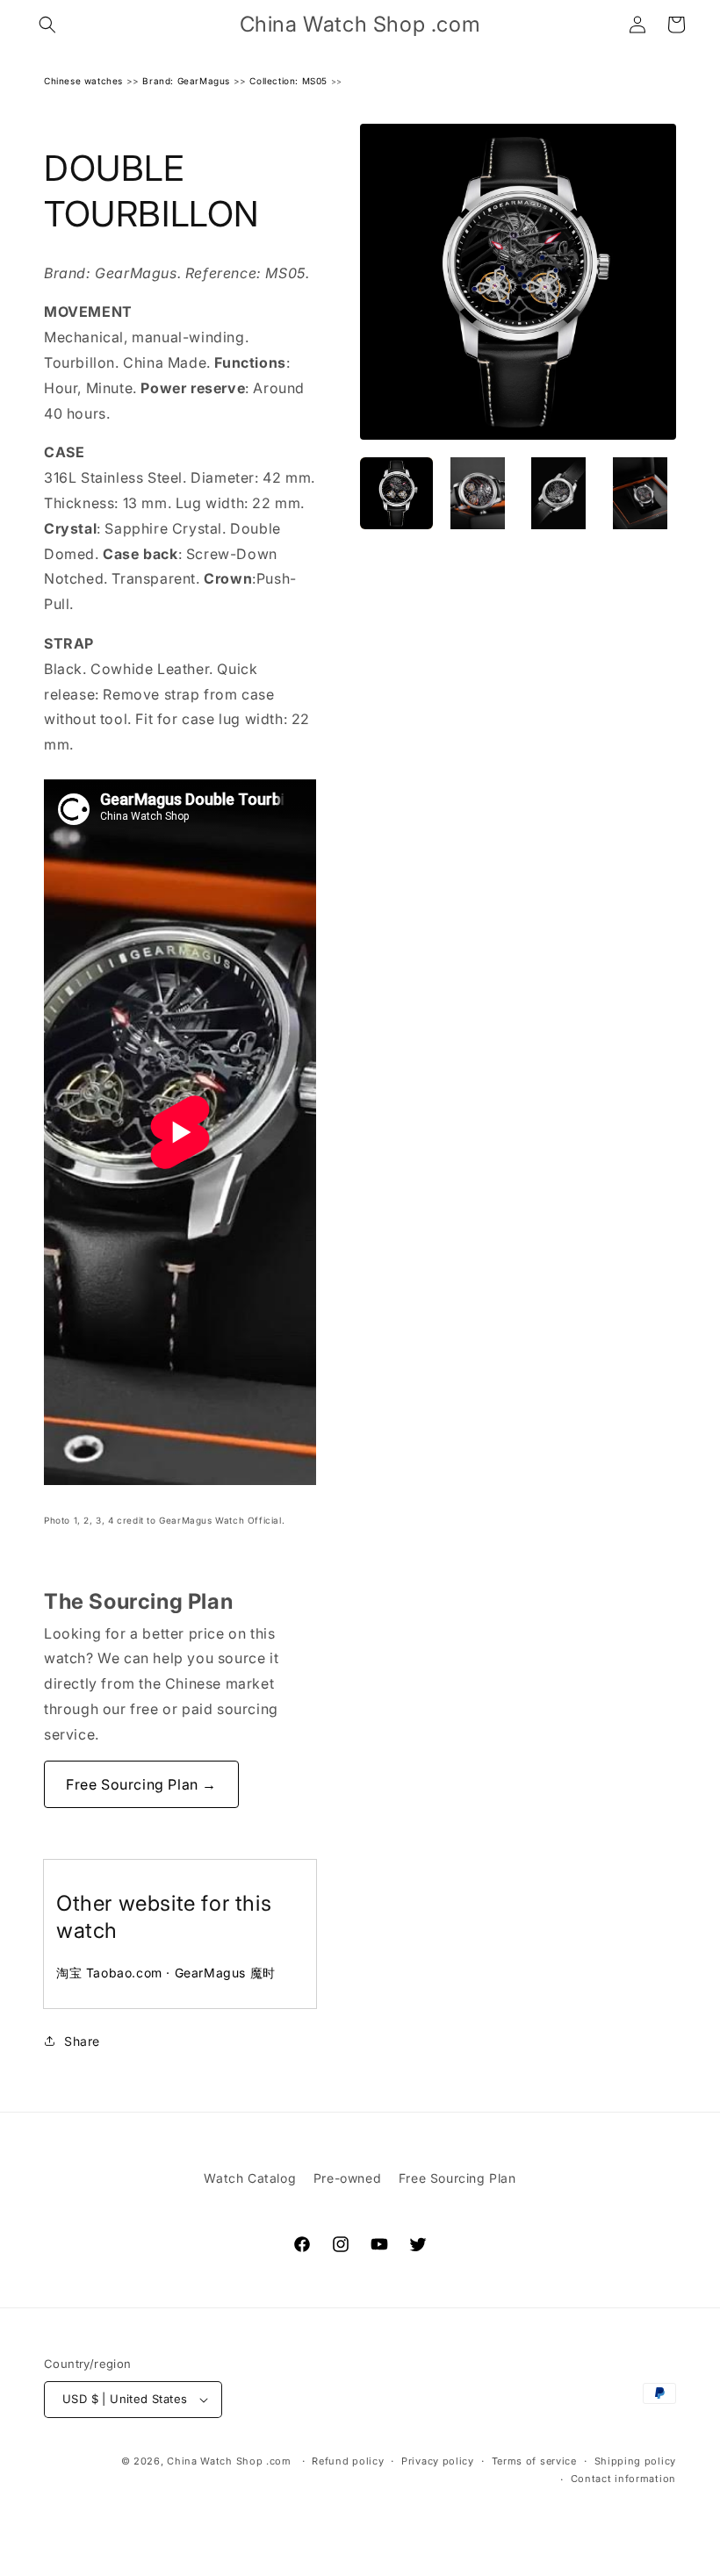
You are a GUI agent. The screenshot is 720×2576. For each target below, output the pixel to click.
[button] (47, 25)
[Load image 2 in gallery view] (478, 494)
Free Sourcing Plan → (141, 1784)
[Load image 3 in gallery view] (559, 494)
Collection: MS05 (288, 81)
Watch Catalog (250, 2178)
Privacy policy (438, 2461)
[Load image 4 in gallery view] (641, 494)
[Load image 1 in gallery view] (396, 494)
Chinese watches (83, 81)
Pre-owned (347, 2178)
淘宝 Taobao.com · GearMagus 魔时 (166, 1973)
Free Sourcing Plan (457, 2178)
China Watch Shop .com (229, 2461)
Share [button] (82, 2041)
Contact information (623, 2479)
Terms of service (534, 2461)
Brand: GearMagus (186, 81)
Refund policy (348, 2461)
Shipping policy (636, 2461)
